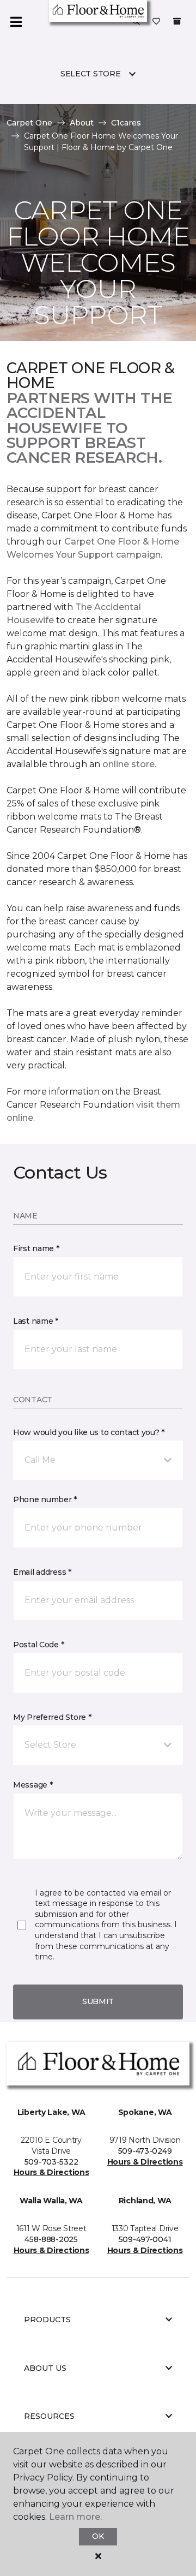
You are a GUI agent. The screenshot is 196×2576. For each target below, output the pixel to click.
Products (47, 2320)
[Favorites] (156, 22)
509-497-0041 (145, 2239)
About (82, 123)
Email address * (42, 1572)
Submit (98, 2001)
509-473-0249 (145, 2151)
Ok (98, 2536)
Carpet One (29, 123)
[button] (136, 22)
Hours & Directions (51, 2172)
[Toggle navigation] (16, 22)
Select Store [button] (91, 74)
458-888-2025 (51, 2239)
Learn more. (75, 2517)
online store (128, 764)
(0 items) (177, 21)
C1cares (126, 123)
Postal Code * (38, 1645)
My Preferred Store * (52, 1717)
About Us (45, 2368)
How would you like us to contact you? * (89, 1432)
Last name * (36, 1321)
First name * (36, 1248)
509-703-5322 (51, 2162)
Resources (49, 2416)
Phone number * (45, 1499)
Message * (33, 1785)
